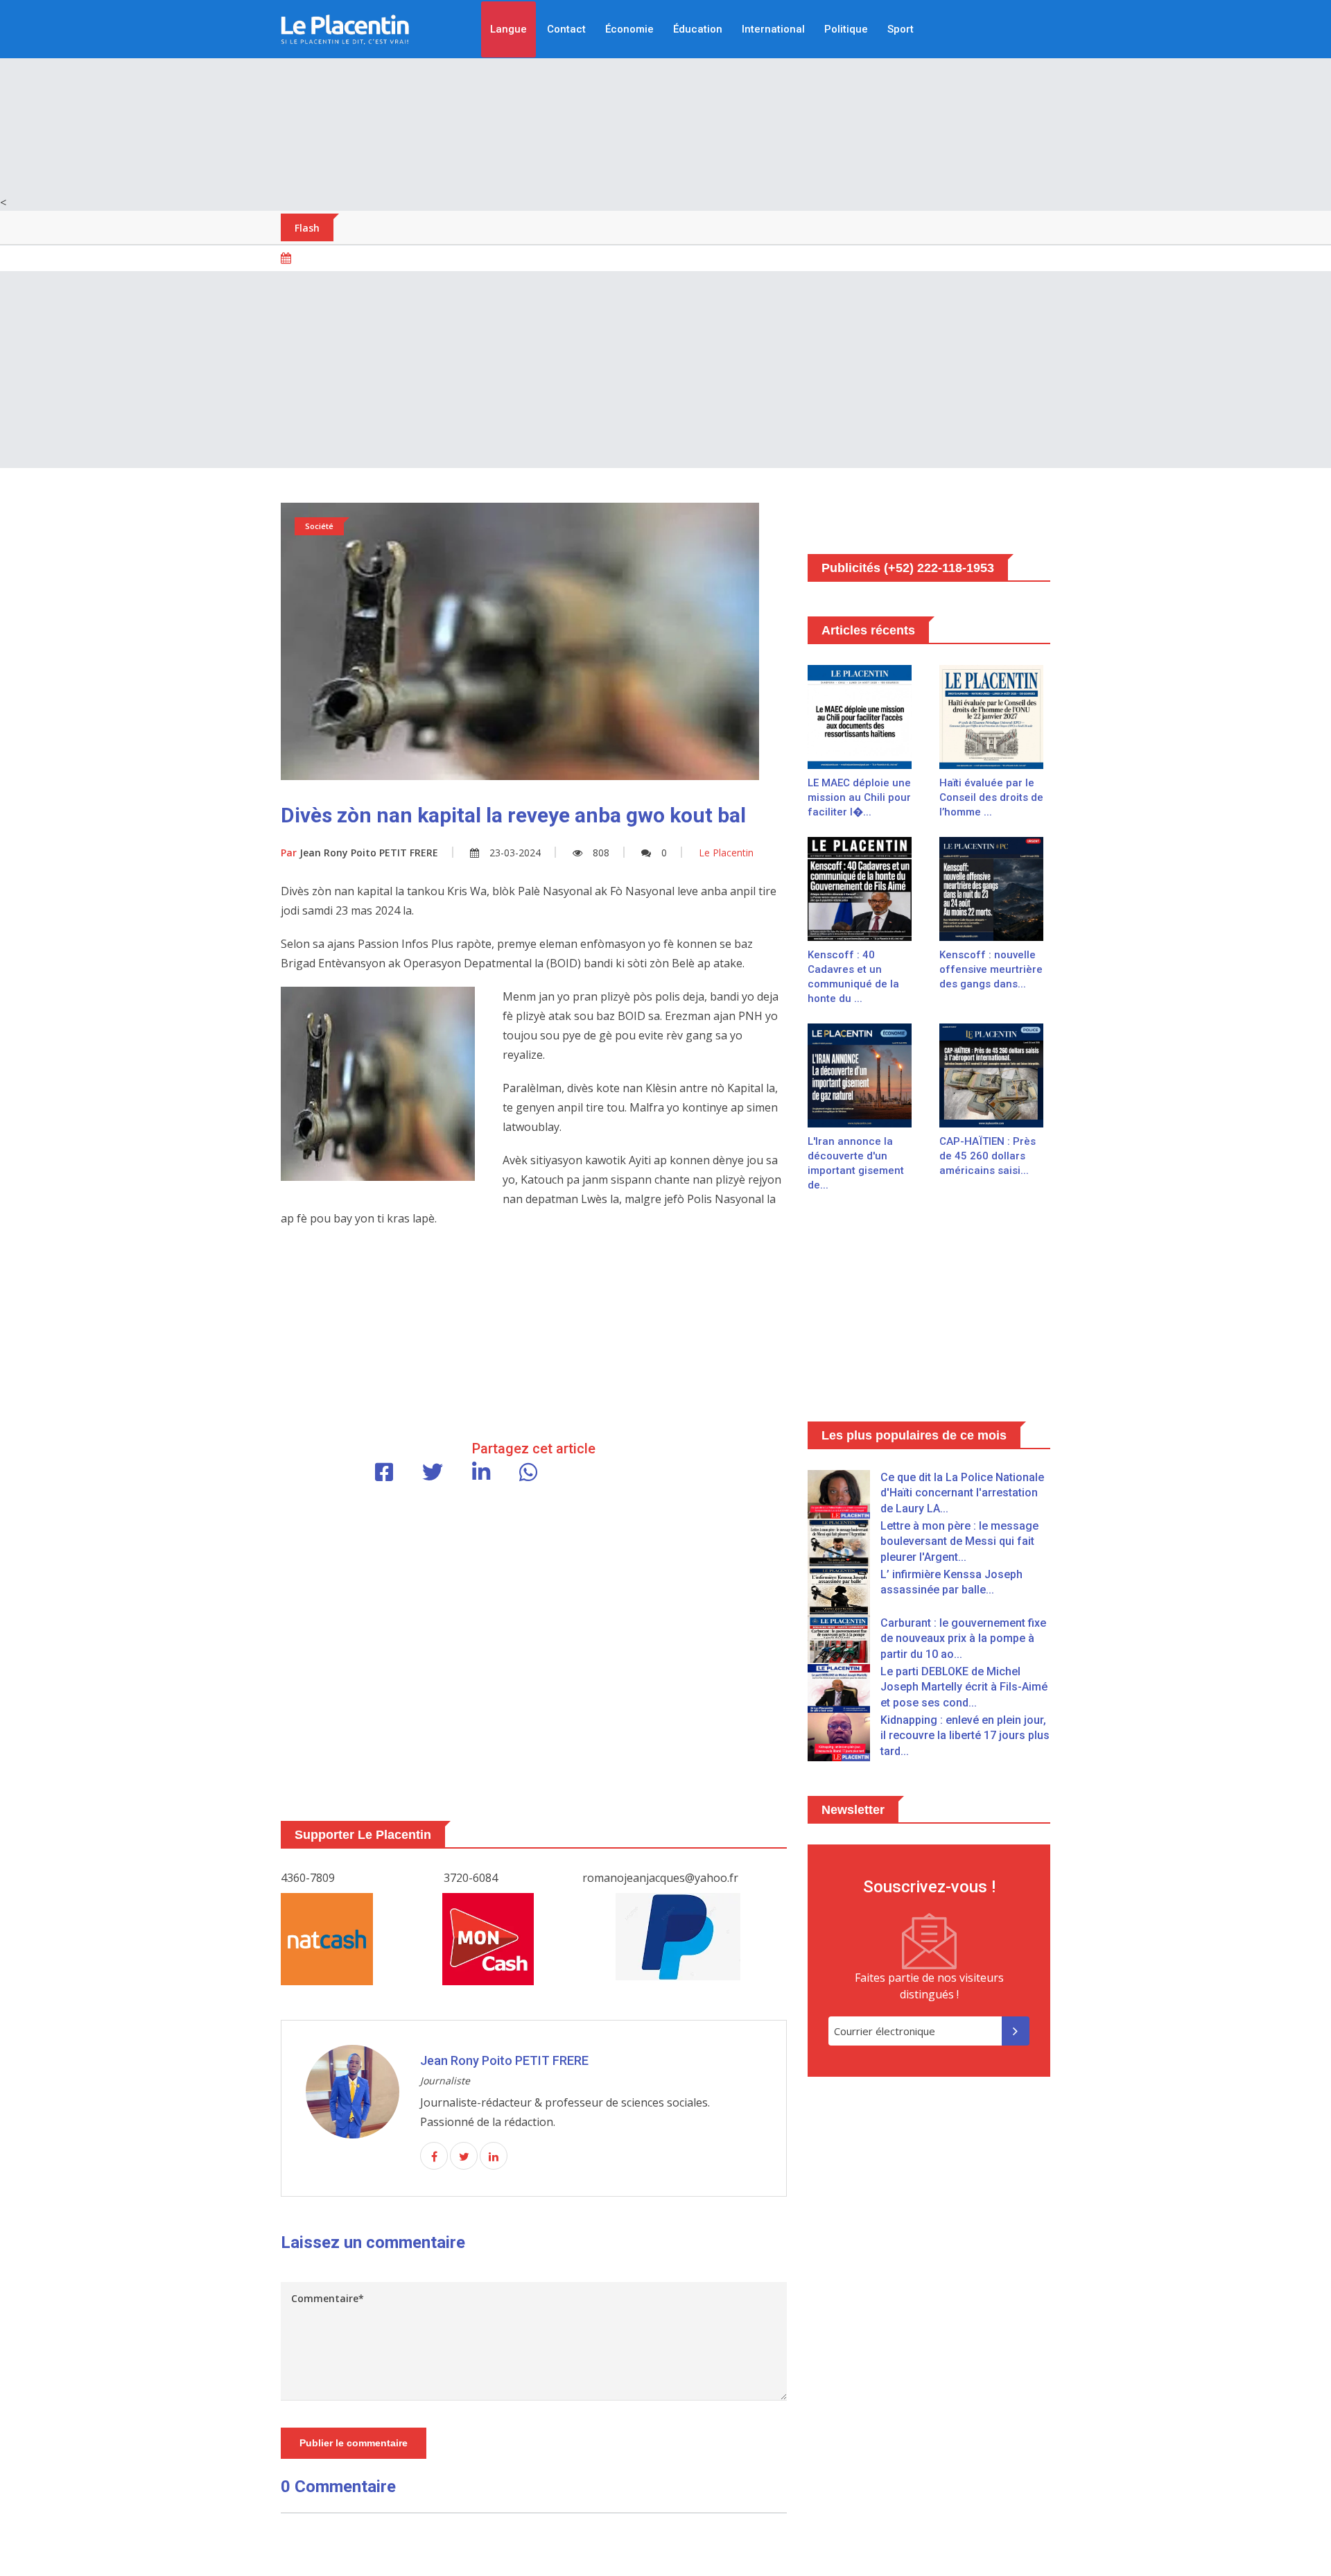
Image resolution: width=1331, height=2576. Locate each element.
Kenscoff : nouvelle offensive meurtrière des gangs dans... (991, 969)
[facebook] (434, 2156)
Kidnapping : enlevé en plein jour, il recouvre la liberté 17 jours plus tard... (965, 1736)
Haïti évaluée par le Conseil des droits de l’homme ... (991, 797)
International (773, 29)
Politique (846, 29)
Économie (629, 29)
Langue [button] (508, 29)
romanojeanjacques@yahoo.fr (660, 1878)
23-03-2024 (515, 853)
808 (601, 853)
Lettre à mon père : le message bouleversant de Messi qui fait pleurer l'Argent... (959, 1541)
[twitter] (464, 2156)
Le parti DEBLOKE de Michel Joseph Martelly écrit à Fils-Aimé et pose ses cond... (964, 1687)
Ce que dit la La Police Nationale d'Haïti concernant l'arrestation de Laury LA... (962, 1493)
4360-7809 (308, 1878)
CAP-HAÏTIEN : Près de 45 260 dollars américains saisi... (988, 1156)
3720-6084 (471, 1878)
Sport (901, 29)
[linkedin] (494, 2156)
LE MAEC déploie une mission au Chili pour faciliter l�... (859, 797)
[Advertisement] (665, 97)
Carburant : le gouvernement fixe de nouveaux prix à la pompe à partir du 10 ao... (963, 1639)
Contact (566, 29)
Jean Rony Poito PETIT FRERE (359, 853)
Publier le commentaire (354, 2443)
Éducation (698, 29)
